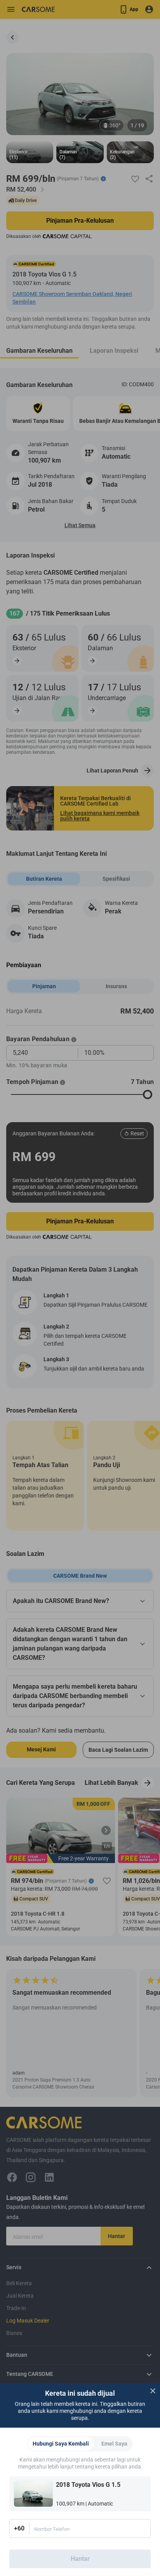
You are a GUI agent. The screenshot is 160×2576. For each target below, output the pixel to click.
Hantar (80, 2559)
